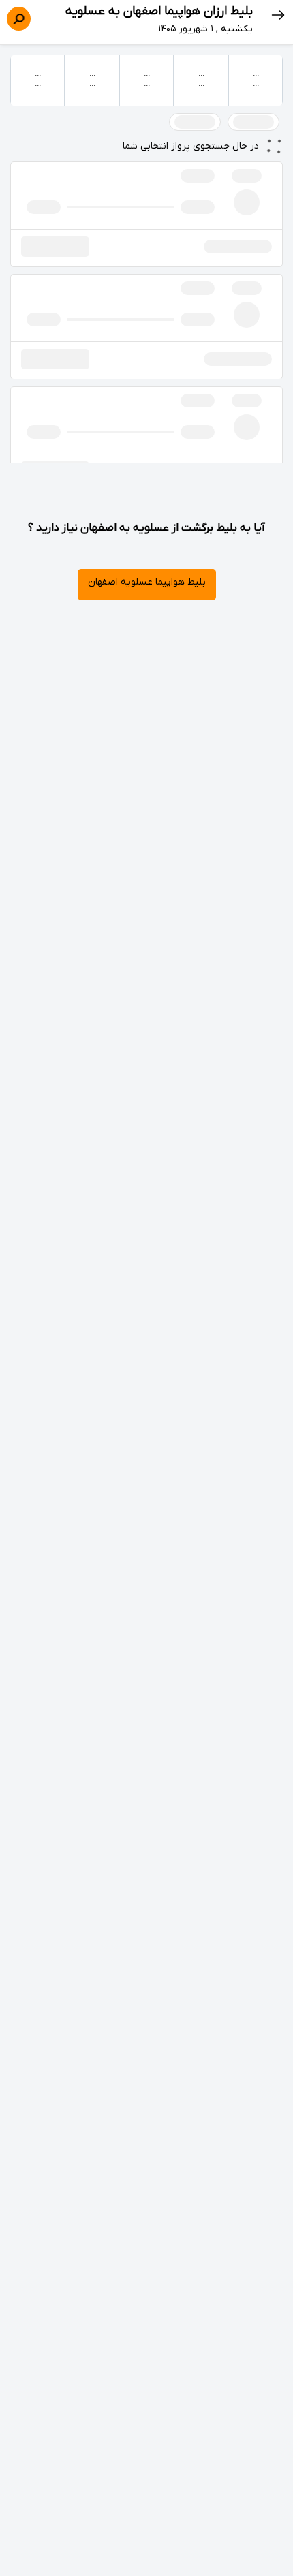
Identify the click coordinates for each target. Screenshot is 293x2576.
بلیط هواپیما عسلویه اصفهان (147, 582)
